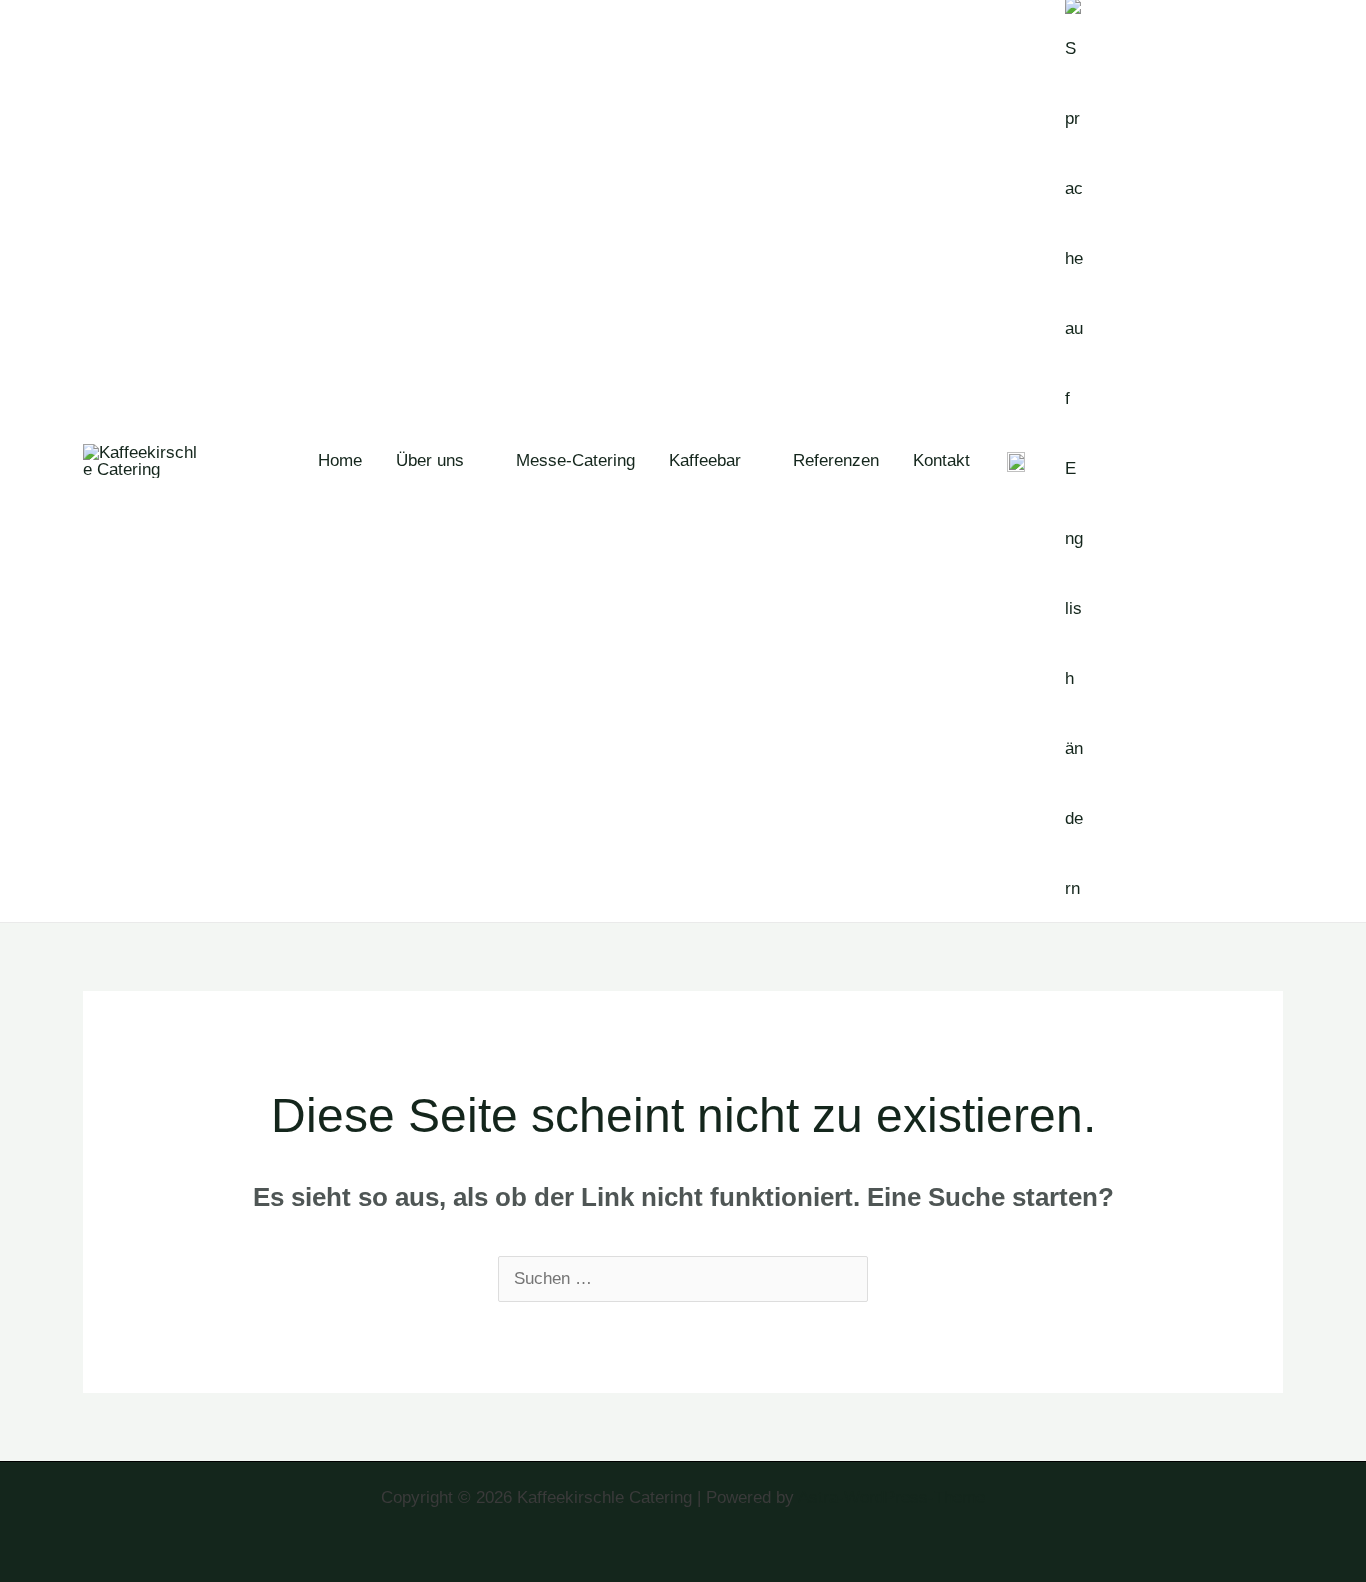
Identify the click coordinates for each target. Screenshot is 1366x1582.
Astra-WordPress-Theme (891, 1497)
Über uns (430, 460)
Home (340, 460)
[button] (1203, 461)
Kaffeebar (705, 460)
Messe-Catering (575, 460)
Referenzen (836, 460)
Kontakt (941, 460)
